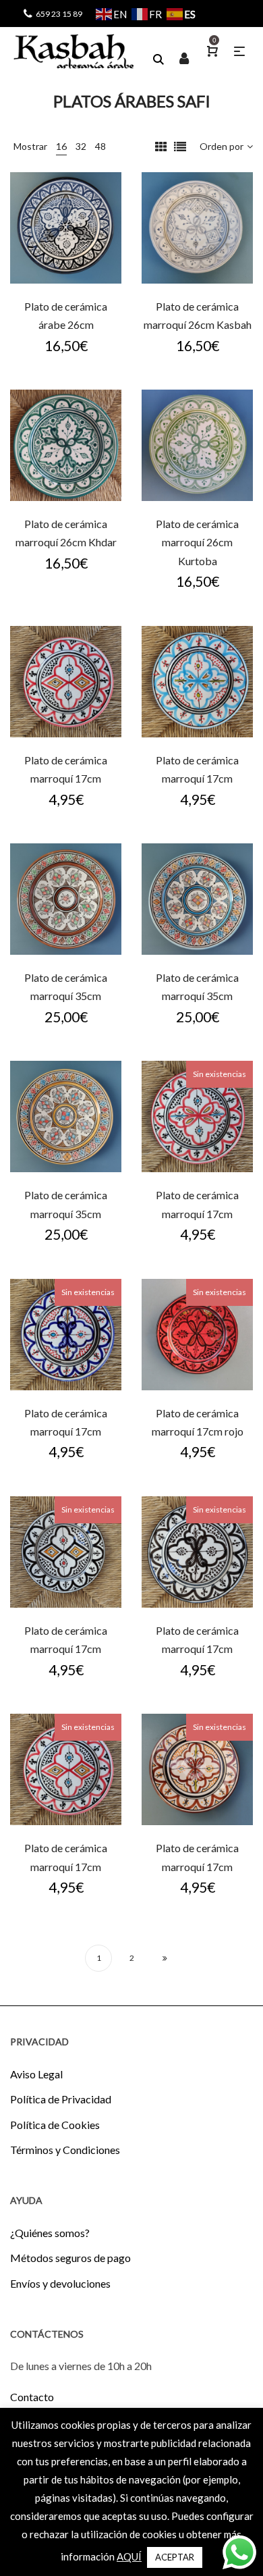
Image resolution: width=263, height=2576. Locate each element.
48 (100, 146)
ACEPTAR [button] (175, 2557)
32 (81, 146)
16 (61, 146)
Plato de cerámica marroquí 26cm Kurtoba (197, 542)
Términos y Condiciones (65, 2150)
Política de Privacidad (61, 2099)
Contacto (32, 2397)
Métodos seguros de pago (70, 2258)
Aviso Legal (36, 2074)
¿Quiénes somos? (50, 2233)
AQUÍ (129, 2556)
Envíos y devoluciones (60, 2283)
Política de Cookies (55, 2125)
